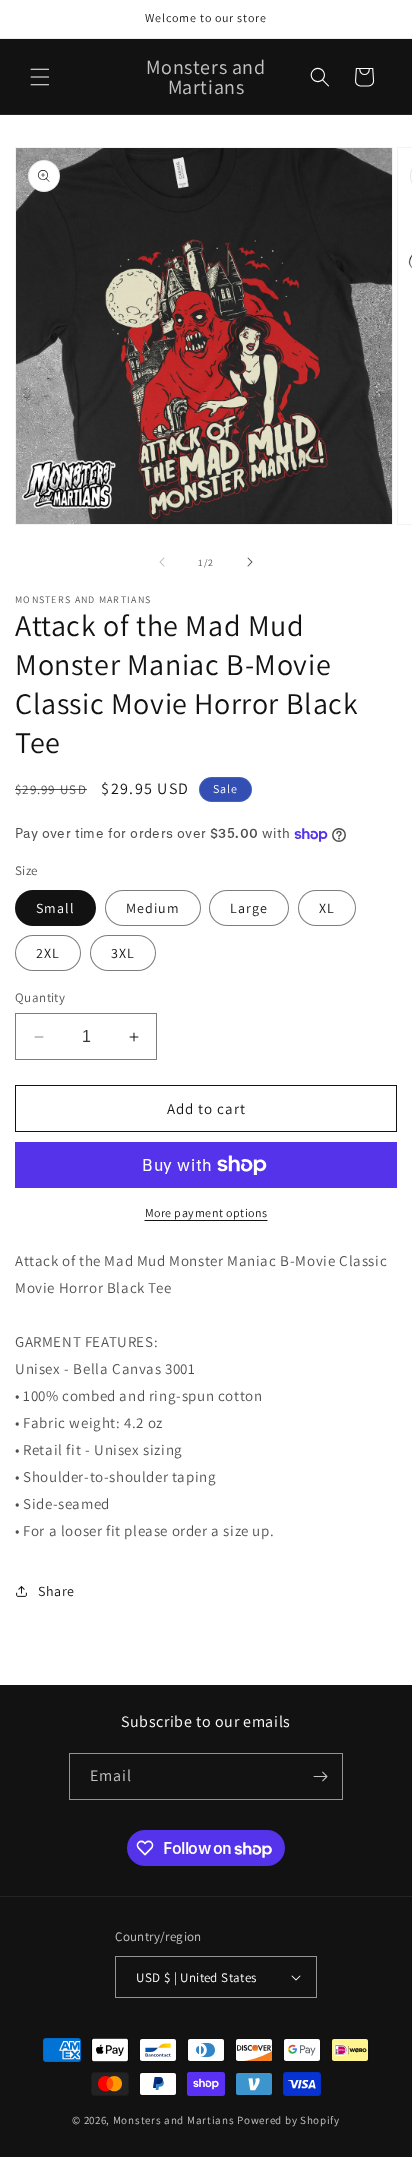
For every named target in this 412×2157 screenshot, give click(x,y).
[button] (40, 77)
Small (55, 908)
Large (249, 908)
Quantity (40, 997)
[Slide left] (162, 562)
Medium (153, 908)
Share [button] (56, 1591)
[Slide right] (250, 562)
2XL (48, 953)
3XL (123, 953)
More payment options (206, 1212)
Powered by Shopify (288, 2120)
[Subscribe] (320, 1776)
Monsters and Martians (174, 2120)
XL (327, 908)
